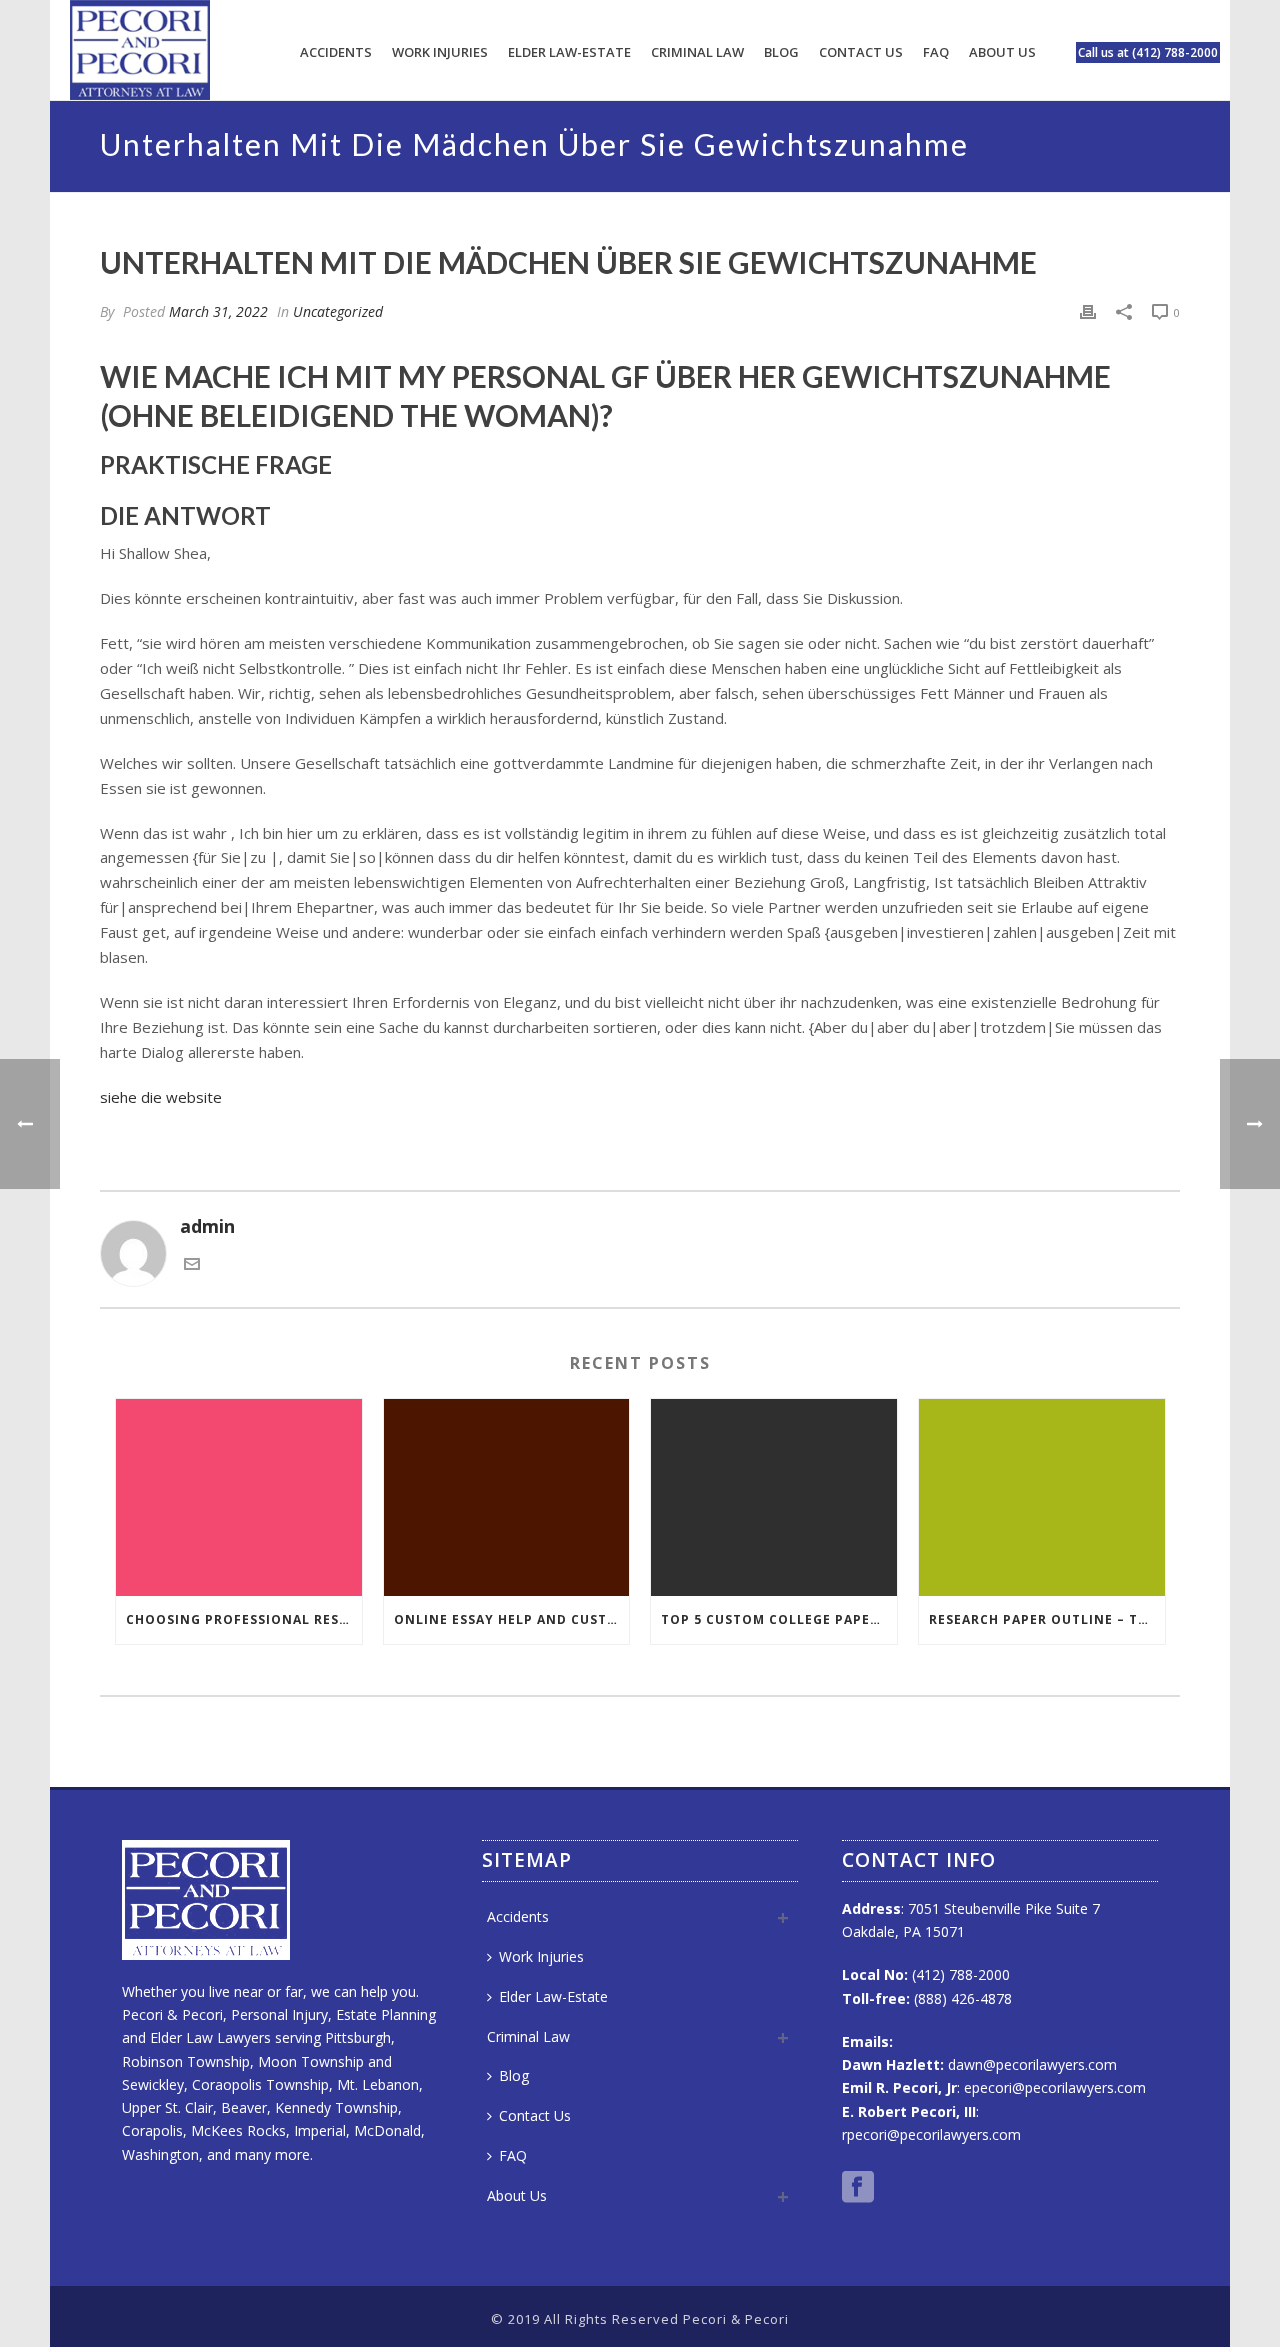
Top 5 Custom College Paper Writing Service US (779, 1619)
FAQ (936, 52)
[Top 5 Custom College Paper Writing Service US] (774, 1497)
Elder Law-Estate (569, 52)
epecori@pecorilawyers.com (1055, 2087)
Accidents (336, 52)
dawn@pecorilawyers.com (1032, 2064)
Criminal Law (697, 52)
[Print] (1088, 311)
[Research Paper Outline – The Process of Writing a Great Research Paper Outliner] (1042, 1497)
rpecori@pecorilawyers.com (931, 2134)
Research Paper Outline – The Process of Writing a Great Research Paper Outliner (1047, 1619)
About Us (1002, 52)
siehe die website (161, 1097)
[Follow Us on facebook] (858, 2188)
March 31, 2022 (218, 311)
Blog (781, 52)
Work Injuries (440, 52)
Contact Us (861, 52)
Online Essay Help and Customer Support (512, 1619)
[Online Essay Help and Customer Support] (507, 1497)
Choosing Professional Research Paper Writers (244, 1619)
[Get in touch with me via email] (192, 1265)
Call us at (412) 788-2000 (1148, 52)
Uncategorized (338, 311)
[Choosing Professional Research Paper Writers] (239, 1497)
